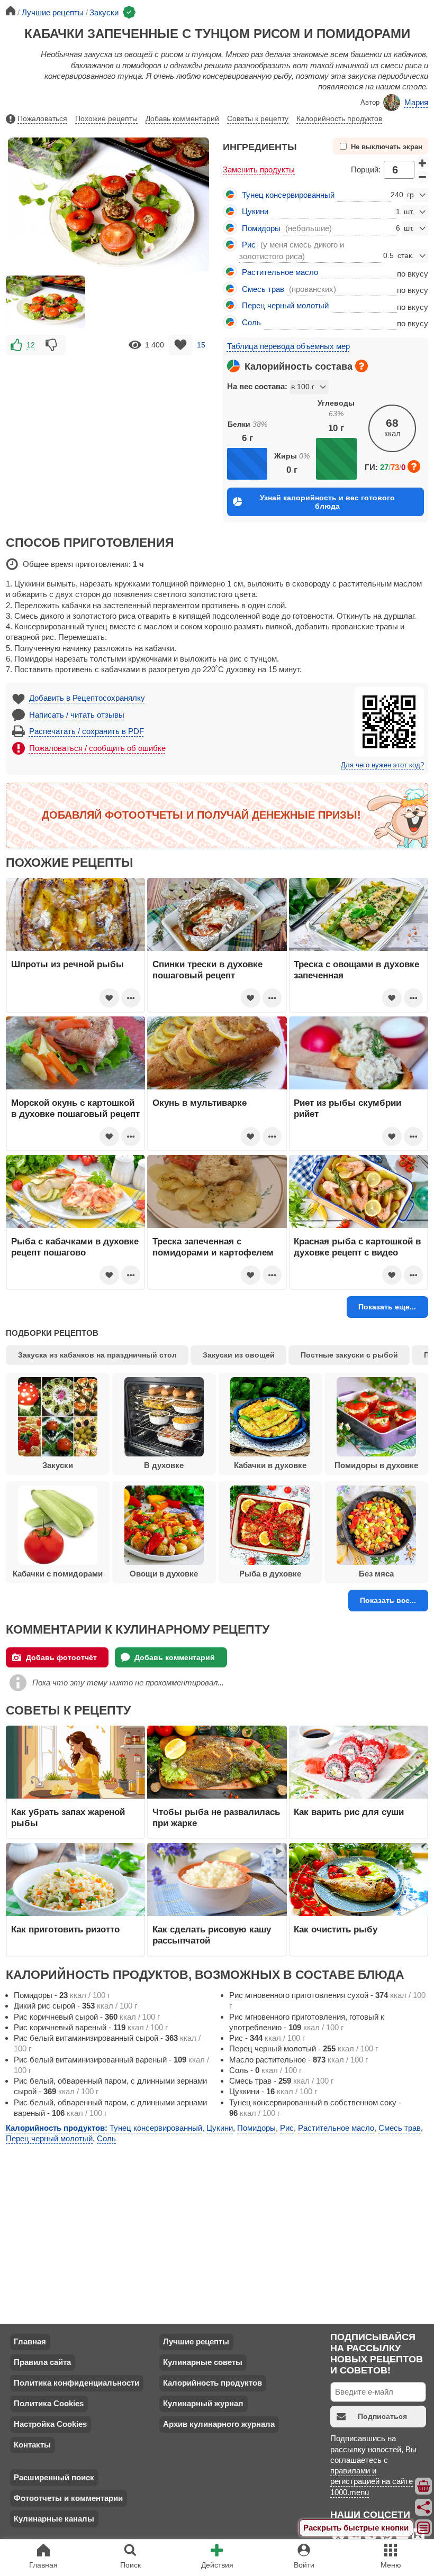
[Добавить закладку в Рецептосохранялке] (181, 345)
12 (31, 345)
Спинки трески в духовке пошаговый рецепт (207, 969)
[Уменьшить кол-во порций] (422, 177)
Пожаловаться (42, 118)
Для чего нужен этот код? (382, 765)
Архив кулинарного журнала (219, 2424)
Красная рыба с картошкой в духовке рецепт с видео (357, 1246)
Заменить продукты (259, 169)
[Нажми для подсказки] (361, 366)
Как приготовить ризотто (65, 1929)
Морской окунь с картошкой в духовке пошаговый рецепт (75, 1108)
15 (201, 345)
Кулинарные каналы (54, 2519)
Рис (249, 245)
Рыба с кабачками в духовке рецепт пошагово (75, 1246)
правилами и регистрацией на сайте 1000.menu (372, 2481)
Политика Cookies (49, 2403)
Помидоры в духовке (376, 1465)
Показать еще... (387, 1307)
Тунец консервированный (288, 195)
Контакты (32, 2445)
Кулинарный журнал (203, 2403)
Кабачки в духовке (270, 1465)
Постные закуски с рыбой (349, 1355)
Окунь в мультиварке (200, 1103)
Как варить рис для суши (349, 1812)
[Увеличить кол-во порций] (422, 163)
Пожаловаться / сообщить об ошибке (97, 748)
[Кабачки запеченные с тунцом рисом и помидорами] (46, 302)
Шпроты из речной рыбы (67, 964)
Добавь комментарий (182, 118)
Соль (251, 322)
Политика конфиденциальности (76, 2383)
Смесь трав (263, 289)
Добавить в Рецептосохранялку (87, 698)
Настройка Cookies (50, 2424)
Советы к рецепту (258, 118)
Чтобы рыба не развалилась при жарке (216, 1817)
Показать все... (388, 1600)
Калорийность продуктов (339, 118)
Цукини (255, 211)
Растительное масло (280, 272)
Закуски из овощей (239, 1355)
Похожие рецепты (106, 118)
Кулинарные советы (203, 2362)
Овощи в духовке (164, 1574)
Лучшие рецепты (196, 2341)
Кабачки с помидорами (58, 1574)
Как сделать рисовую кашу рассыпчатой (212, 1935)
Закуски (58, 1465)
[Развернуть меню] (424, 2528)
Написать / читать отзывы (77, 715)
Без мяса (376, 1574)
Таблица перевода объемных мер (288, 346)
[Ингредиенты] (424, 2486)
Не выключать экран (387, 147)
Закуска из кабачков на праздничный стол (97, 1355)
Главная (30, 2341)
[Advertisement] (108, 432)
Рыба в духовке (270, 1574)
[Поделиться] (424, 2507)
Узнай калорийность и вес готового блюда (327, 502)
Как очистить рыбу (336, 1929)
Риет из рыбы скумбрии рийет (347, 1108)
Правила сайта (42, 2362)
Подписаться (382, 2416)
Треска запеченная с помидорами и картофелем (213, 1246)
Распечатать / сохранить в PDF (87, 731)
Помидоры (261, 228)
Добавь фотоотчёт (61, 1657)
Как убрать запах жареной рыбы (68, 1817)
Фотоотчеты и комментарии (68, 2498)
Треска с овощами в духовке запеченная (356, 969)
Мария (416, 102)
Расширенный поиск (54, 2477)
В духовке (164, 1465)
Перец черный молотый (285, 305)
